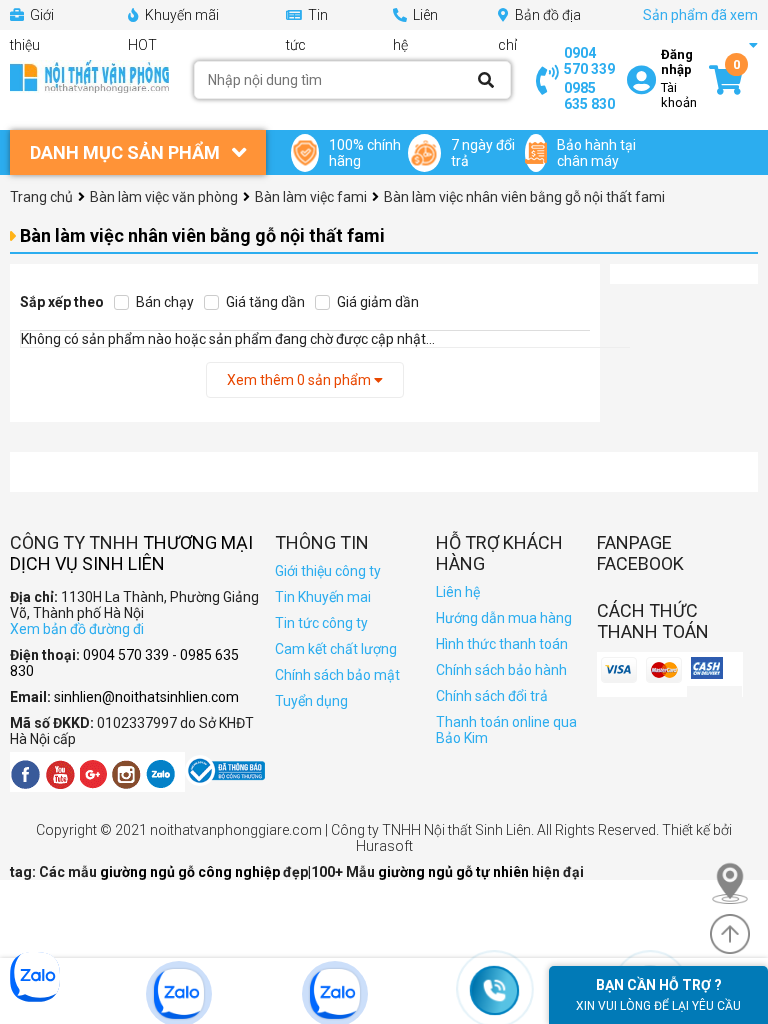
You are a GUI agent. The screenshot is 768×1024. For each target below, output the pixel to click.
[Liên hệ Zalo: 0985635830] (383, 994)
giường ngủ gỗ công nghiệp (191, 872)
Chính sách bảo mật (337, 675)
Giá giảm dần (376, 302)
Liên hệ (458, 592)
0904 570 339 (589, 61)
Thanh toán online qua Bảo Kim (506, 730)
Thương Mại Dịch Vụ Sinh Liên (131, 553)
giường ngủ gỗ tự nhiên (455, 872)
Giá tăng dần (264, 302)
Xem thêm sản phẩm (300, 380)
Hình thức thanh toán (502, 644)
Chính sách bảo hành (501, 670)
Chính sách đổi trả (492, 696)
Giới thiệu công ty (328, 571)
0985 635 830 (589, 96)
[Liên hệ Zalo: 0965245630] (227, 994)
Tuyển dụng (311, 701)
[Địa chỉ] (739, 882)
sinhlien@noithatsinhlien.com (146, 697)
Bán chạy (163, 302)
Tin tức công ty (321, 623)
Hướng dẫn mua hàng (504, 618)
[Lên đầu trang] (730, 934)
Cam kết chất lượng (336, 649)
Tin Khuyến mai (323, 597)
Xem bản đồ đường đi (77, 629)
